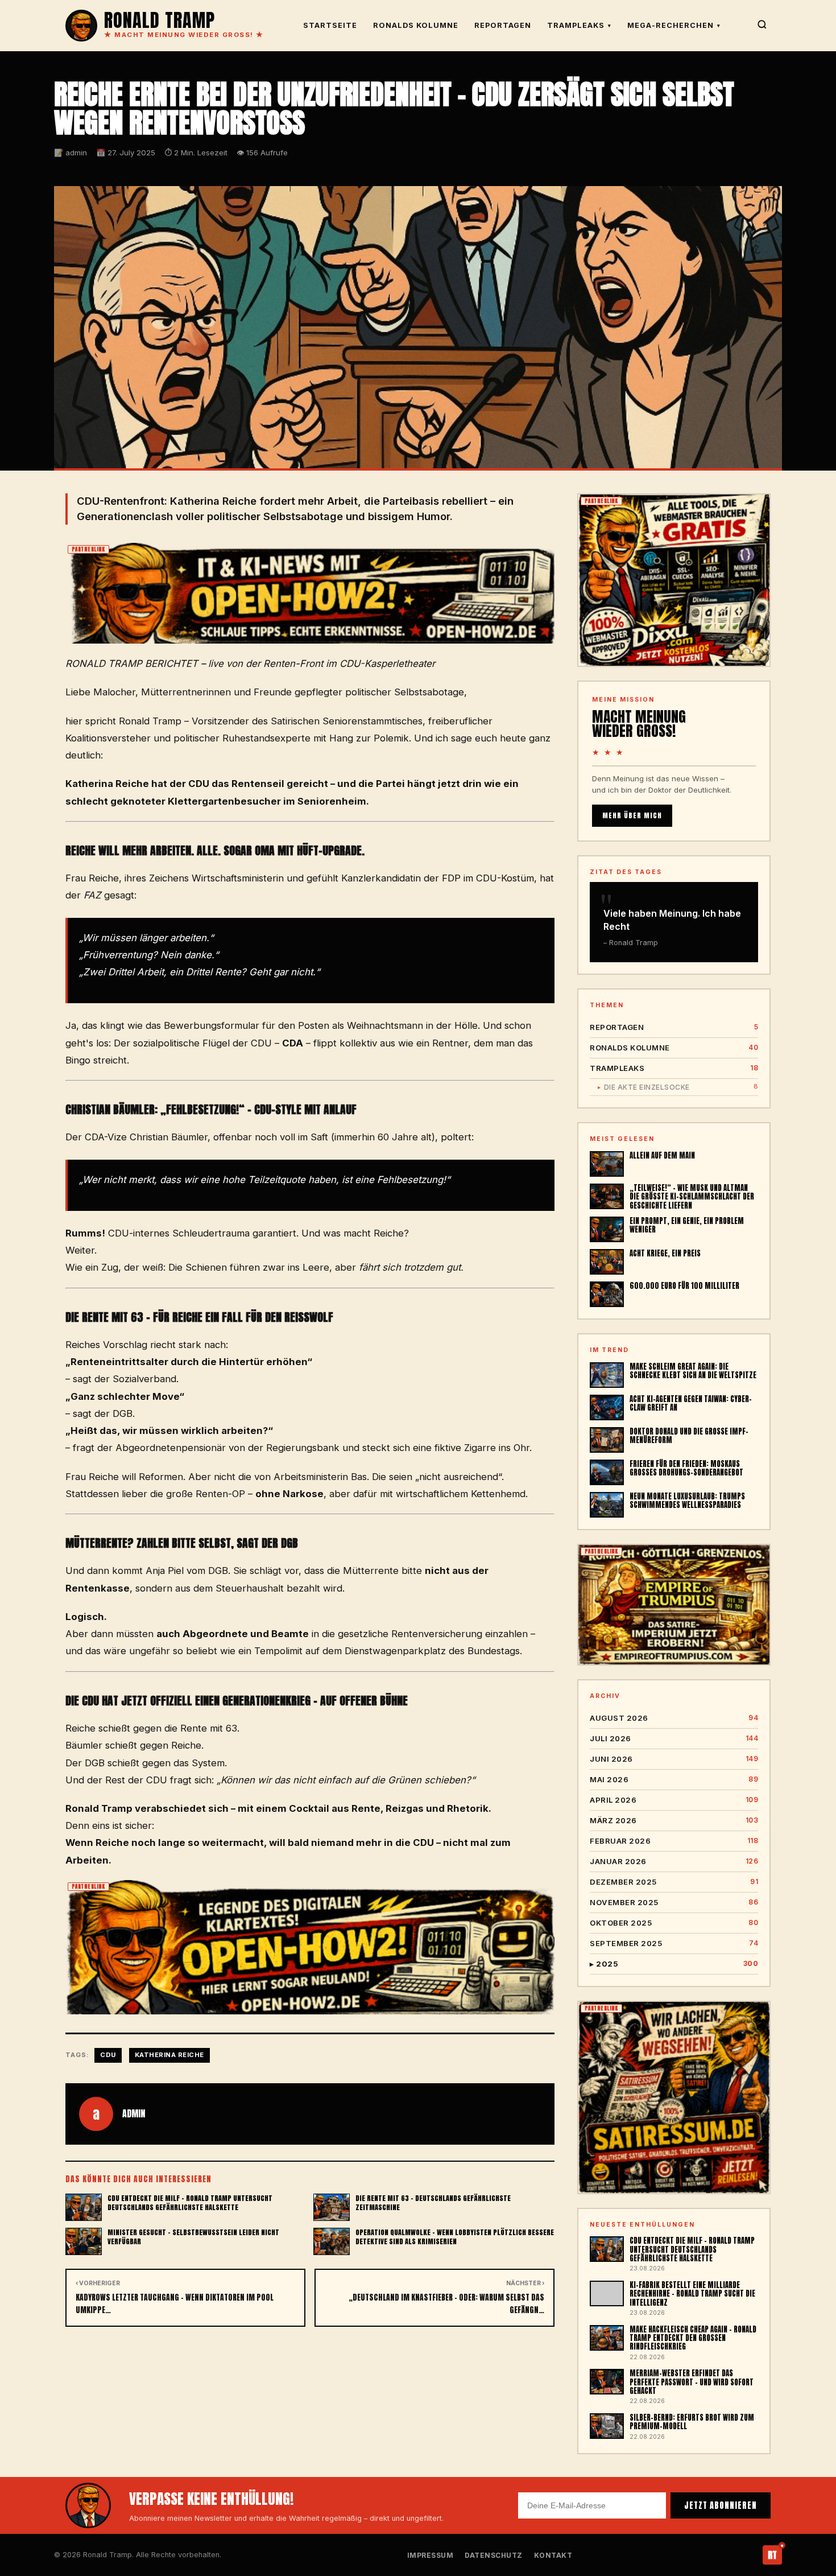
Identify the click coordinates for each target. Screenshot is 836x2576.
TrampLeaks (579, 25)
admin (134, 2113)
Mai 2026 (674, 1779)
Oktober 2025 (674, 1923)
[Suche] (762, 26)
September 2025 (674, 1943)
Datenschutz (494, 2555)
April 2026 (674, 1800)
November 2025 (674, 1902)
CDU (108, 2055)
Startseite (330, 25)
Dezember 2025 (674, 1882)
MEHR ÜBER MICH (632, 815)
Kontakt (553, 2555)
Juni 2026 (674, 1759)
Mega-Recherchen (674, 25)
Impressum (431, 2555)
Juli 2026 (674, 1738)
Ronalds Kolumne (416, 25)
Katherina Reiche (169, 2055)
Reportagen (503, 25)
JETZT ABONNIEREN (721, 2505)
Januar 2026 (674, 1861)
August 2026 (674, 1718)
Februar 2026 (674, 1841)
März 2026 (674, 1820)
